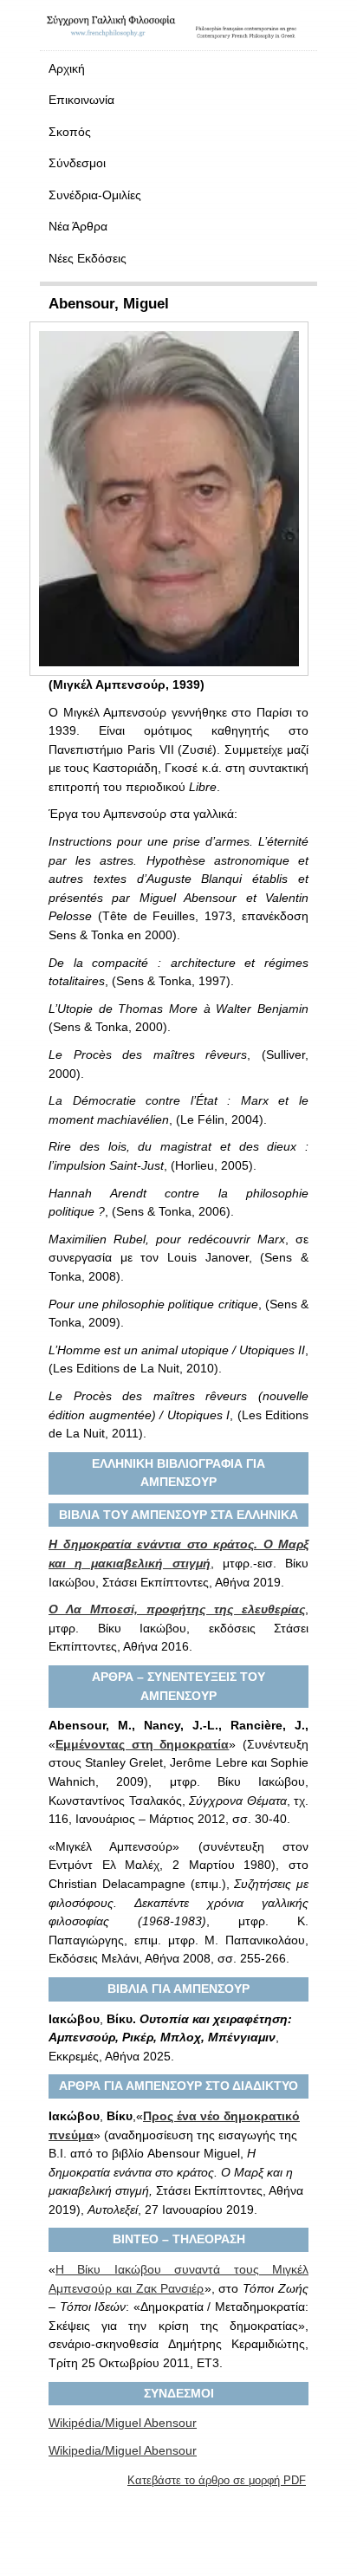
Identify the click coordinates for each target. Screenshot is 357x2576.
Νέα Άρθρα (78, 226)
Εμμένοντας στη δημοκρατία (142, 1744)
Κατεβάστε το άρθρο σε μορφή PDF (217, 2480)
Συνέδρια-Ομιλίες (95, 195)
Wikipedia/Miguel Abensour (123, 2450)
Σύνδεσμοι (77, 163)
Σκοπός (70, 132)
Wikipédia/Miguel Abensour (123, 2423)
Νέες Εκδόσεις (88, 258)
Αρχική (67, 68)
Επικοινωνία (81, 100)
